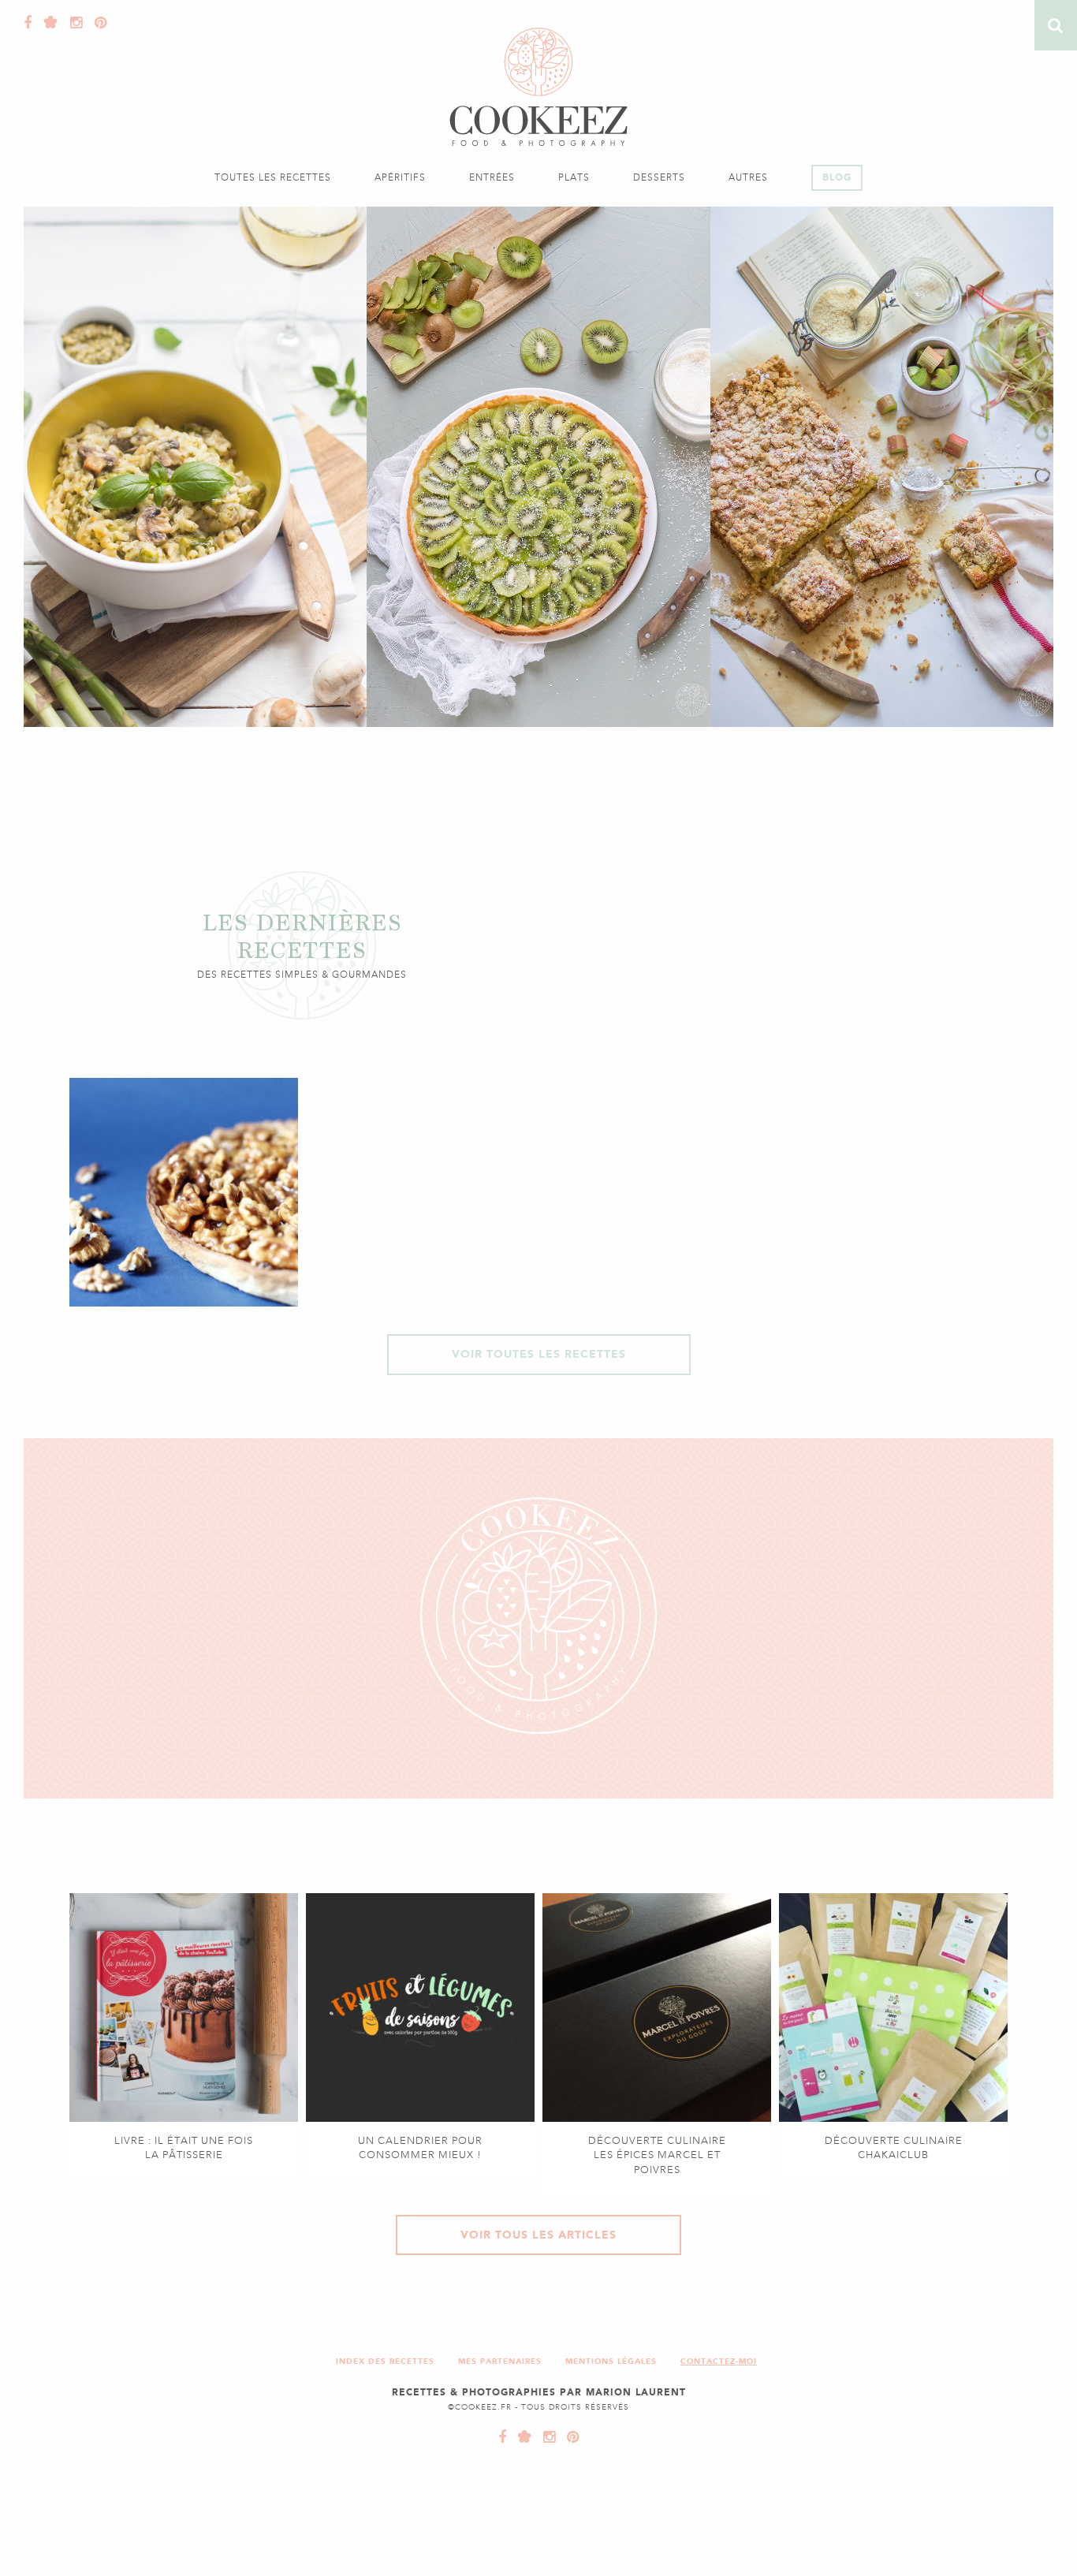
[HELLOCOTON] (521, 2437)
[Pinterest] (97, 23)
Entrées (492, 177)
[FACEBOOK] (503, 2437)
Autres (748, 177)
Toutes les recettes (273, 177)
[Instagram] (73, 23)
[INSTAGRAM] (546, 2437)
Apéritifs (400, 177)
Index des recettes (385, 2361)
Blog (837, 177)
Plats (574, 177)
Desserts (659, 177)
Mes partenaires (500, 2361)
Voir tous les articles (538, 2235)
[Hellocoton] (47, 23)
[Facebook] (28, 23)
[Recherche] (1056, 25)
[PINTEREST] (569, 2437)
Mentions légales (611, 2361)
